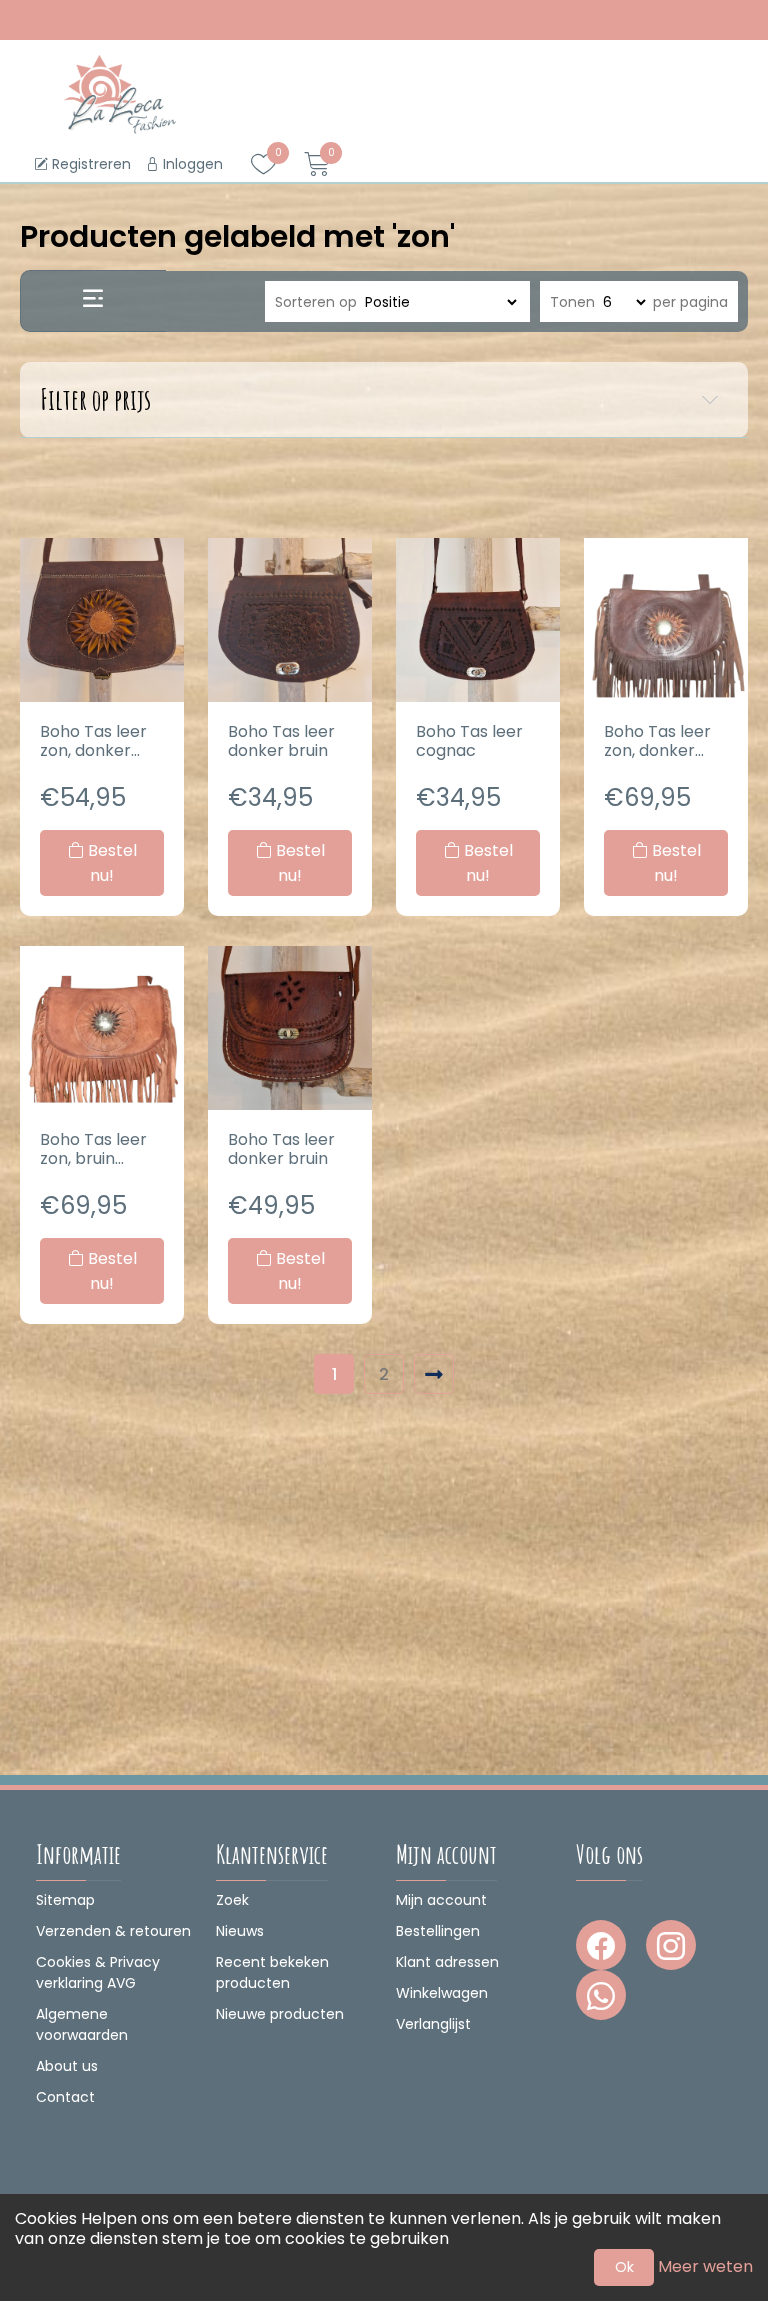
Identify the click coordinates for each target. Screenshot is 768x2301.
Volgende (434, 1374)
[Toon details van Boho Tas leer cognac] (478, 620)
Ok (624, 2267)
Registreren (89, 164)
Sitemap (65, 1900)
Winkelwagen (442, 1993)
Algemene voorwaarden (82, 2024)
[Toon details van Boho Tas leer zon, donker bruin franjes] (666, 620)
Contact (65, 2097)
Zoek (232, 1900)
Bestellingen (438, 1931)
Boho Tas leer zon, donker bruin (93, 741)
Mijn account (441, 1900)
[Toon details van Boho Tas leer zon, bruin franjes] (102, 1028)
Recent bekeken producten (272, 1972)
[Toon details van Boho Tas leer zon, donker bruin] (102, 620)
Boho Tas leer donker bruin (281, 741)
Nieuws (240, 1931)
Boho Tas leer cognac (469, 741)
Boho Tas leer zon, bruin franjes (93, 1149)
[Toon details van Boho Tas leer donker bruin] (290, 620)
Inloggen (191, 164)
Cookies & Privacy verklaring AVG (98, 1972)
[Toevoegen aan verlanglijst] (164, 576)
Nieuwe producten (280, 2014)
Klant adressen (447, 1962)
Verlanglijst (433, 2024)
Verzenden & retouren (113, 1931)
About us (67, 2066)
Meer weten (705, 2266)
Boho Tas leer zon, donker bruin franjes (657, 741)
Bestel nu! (110, 863)
